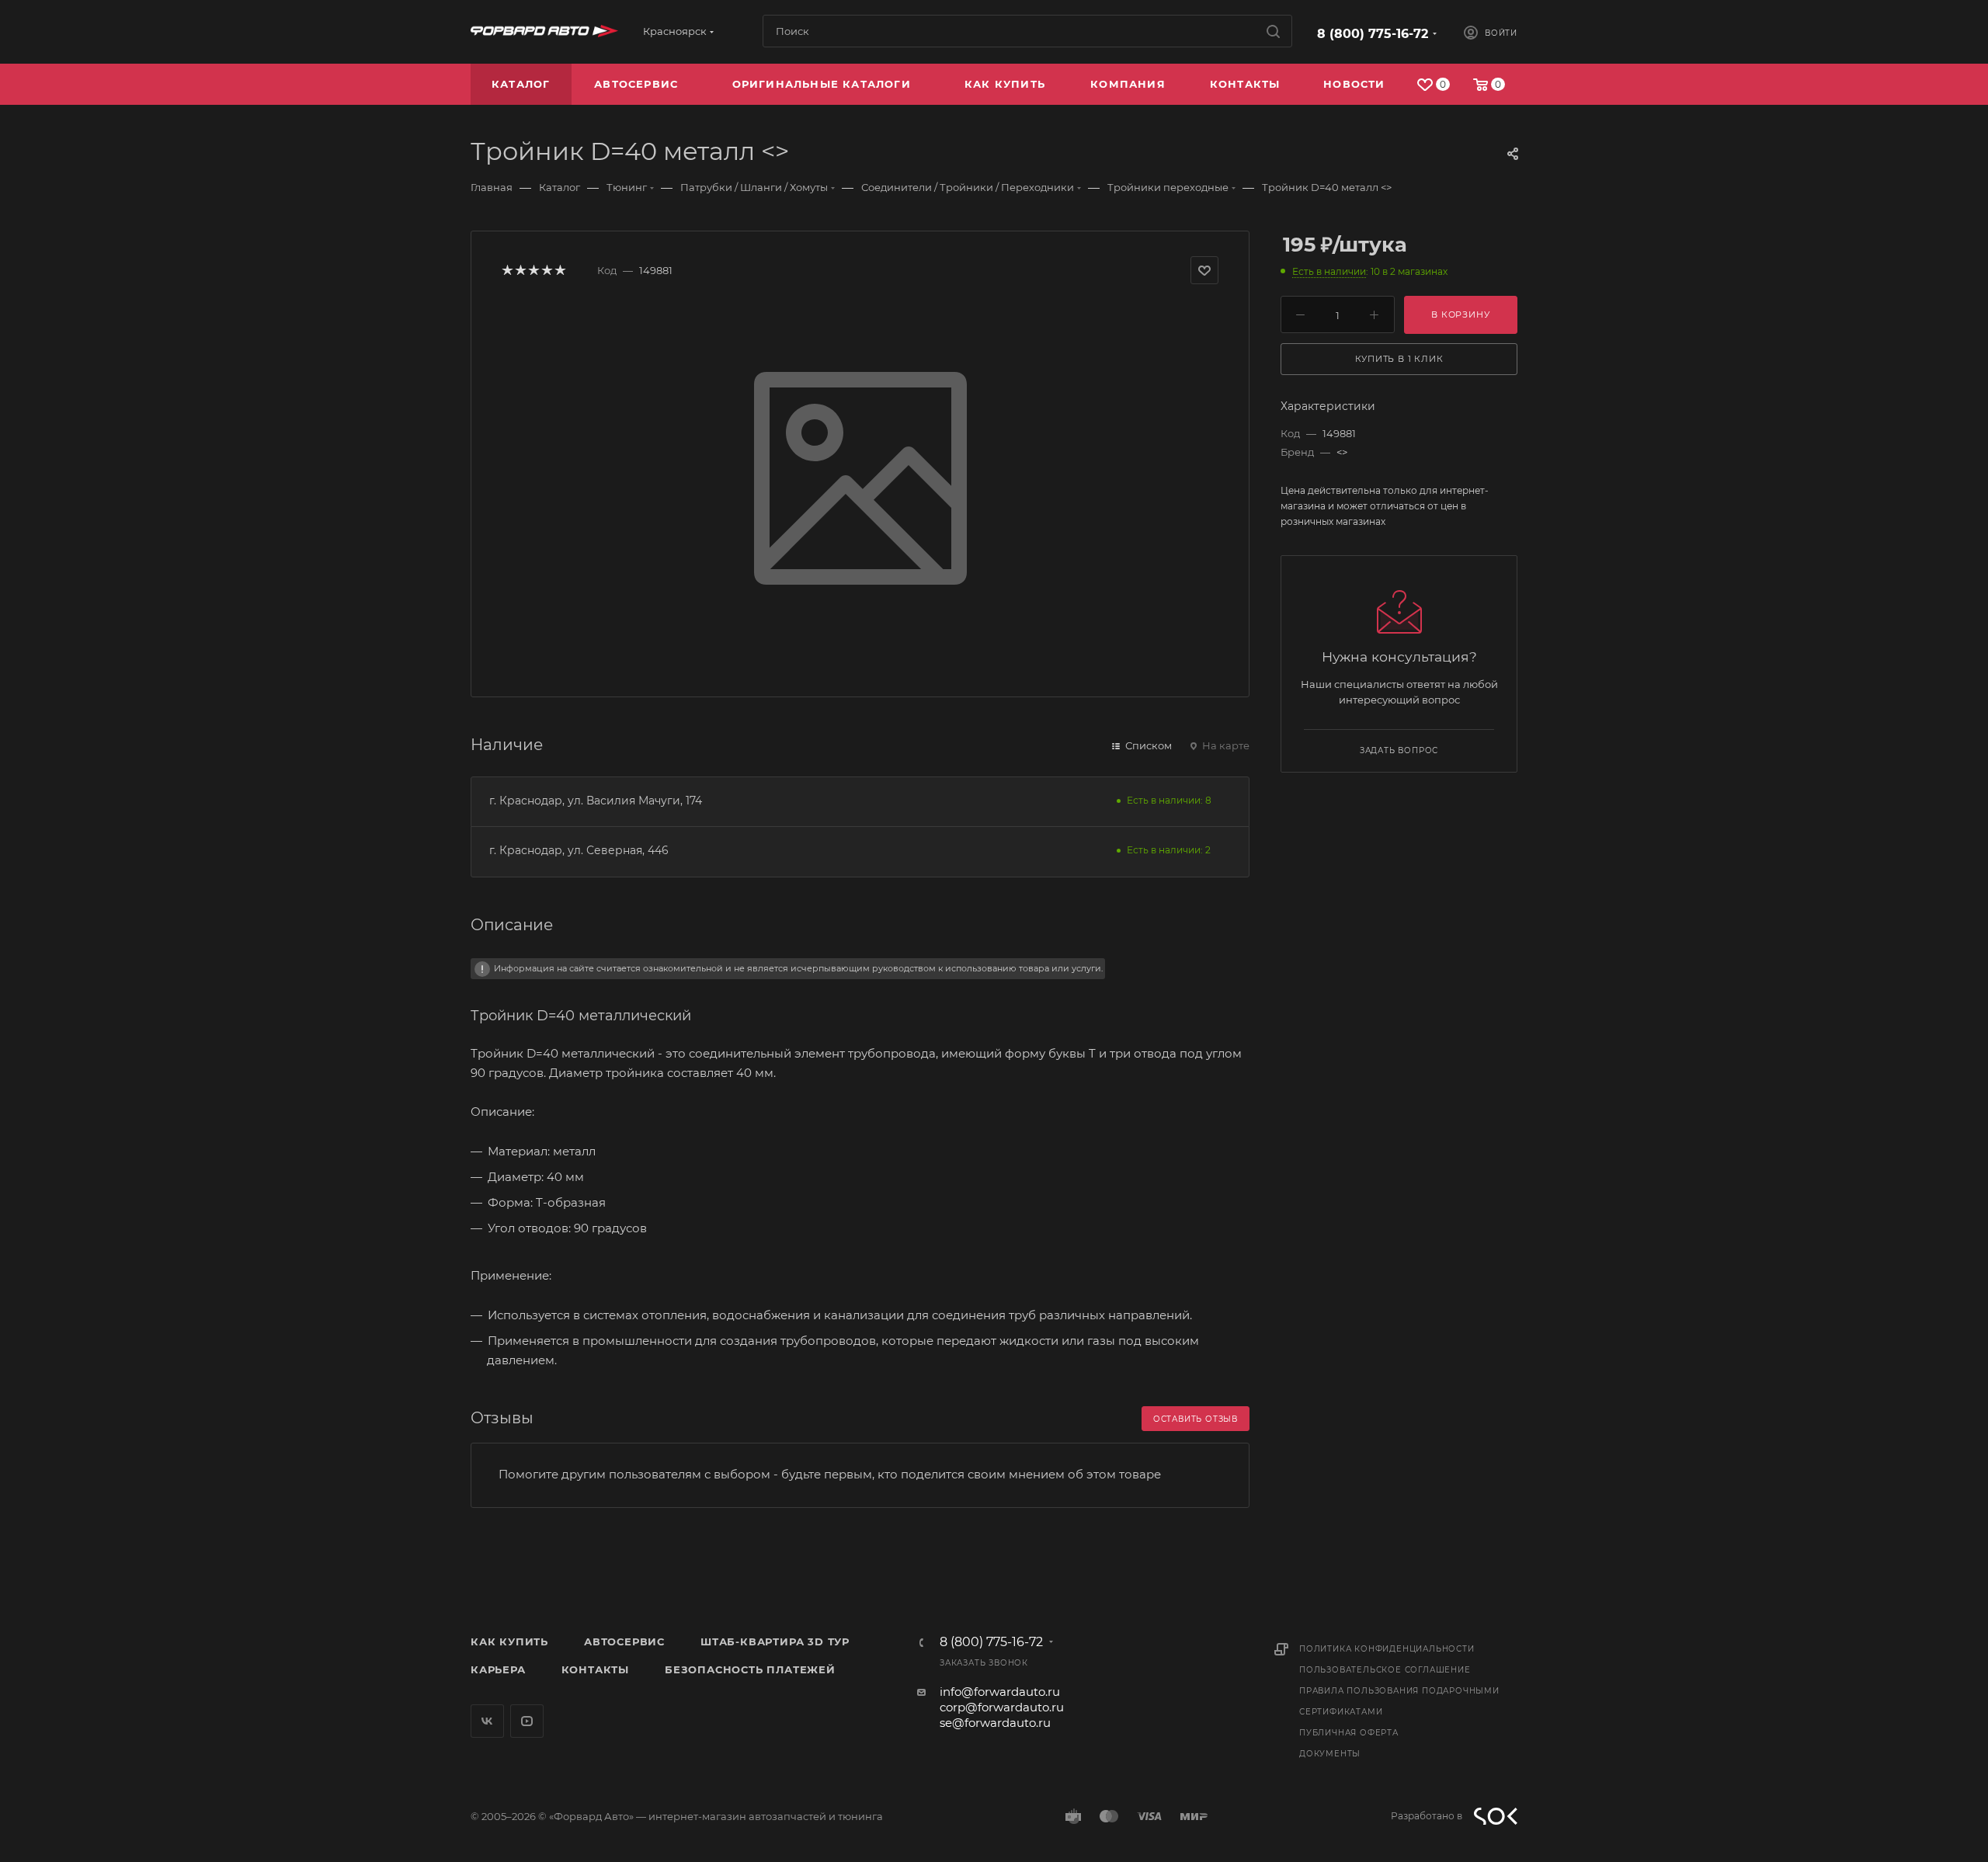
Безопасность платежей (750, 1669)
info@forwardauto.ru (1000, 1692)
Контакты (595, 1669)
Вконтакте (487, 1721)
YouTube (527, 1721)
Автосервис (624, 1641)
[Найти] (1273, 31)
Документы (1330, 1754)
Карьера (498, 1669)
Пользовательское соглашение (1385, 1670)
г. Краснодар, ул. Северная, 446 (579, 850)
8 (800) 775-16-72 (1373, 34)
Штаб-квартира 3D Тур (775, 1641)
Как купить (509, 1641)
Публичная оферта (1349, 1733)
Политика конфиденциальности (1387, 1649)
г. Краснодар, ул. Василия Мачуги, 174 (596, 801)
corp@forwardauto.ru (1002, 1707)
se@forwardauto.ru (995, 1723)
